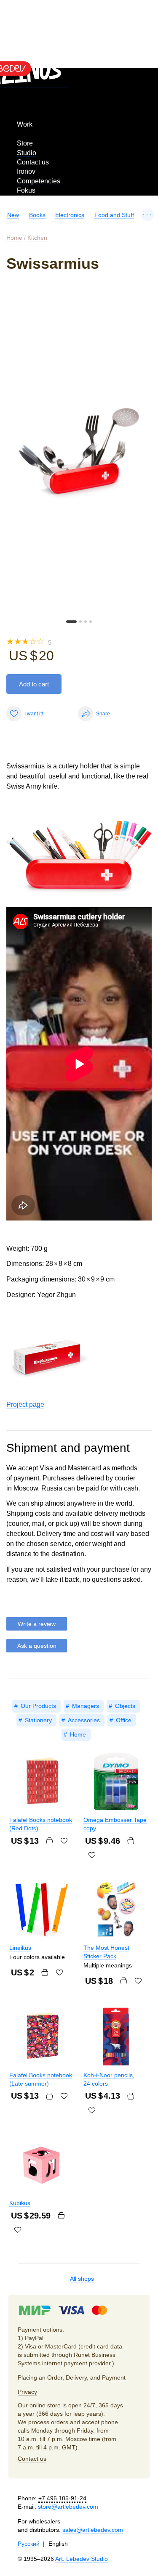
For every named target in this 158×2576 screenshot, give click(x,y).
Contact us (33, 162)
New (13, 215)
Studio (27, 153)
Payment (114, 2377)
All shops (82, 2279)
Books (37, 215)
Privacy (27, 2392)
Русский (29, 2544)
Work (25, 124)
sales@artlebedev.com (93, 2530)
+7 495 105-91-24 (62, 2498)
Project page (25, 1404)
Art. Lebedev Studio (82, 2559)
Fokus (26, 190)
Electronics (70, 215)
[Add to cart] (49, 1841)
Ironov (26, 171)
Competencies (39, 181)
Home (14, 238)
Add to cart (34, 684)
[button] (71, 622)
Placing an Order (40, 2377)
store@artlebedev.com (68, 2507)
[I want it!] (64, 1841)
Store (25, 143)
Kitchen (37, 238)
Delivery (76, 2377)
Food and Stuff (114, 215)
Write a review (37, 1624)
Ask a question (37, 1646)
